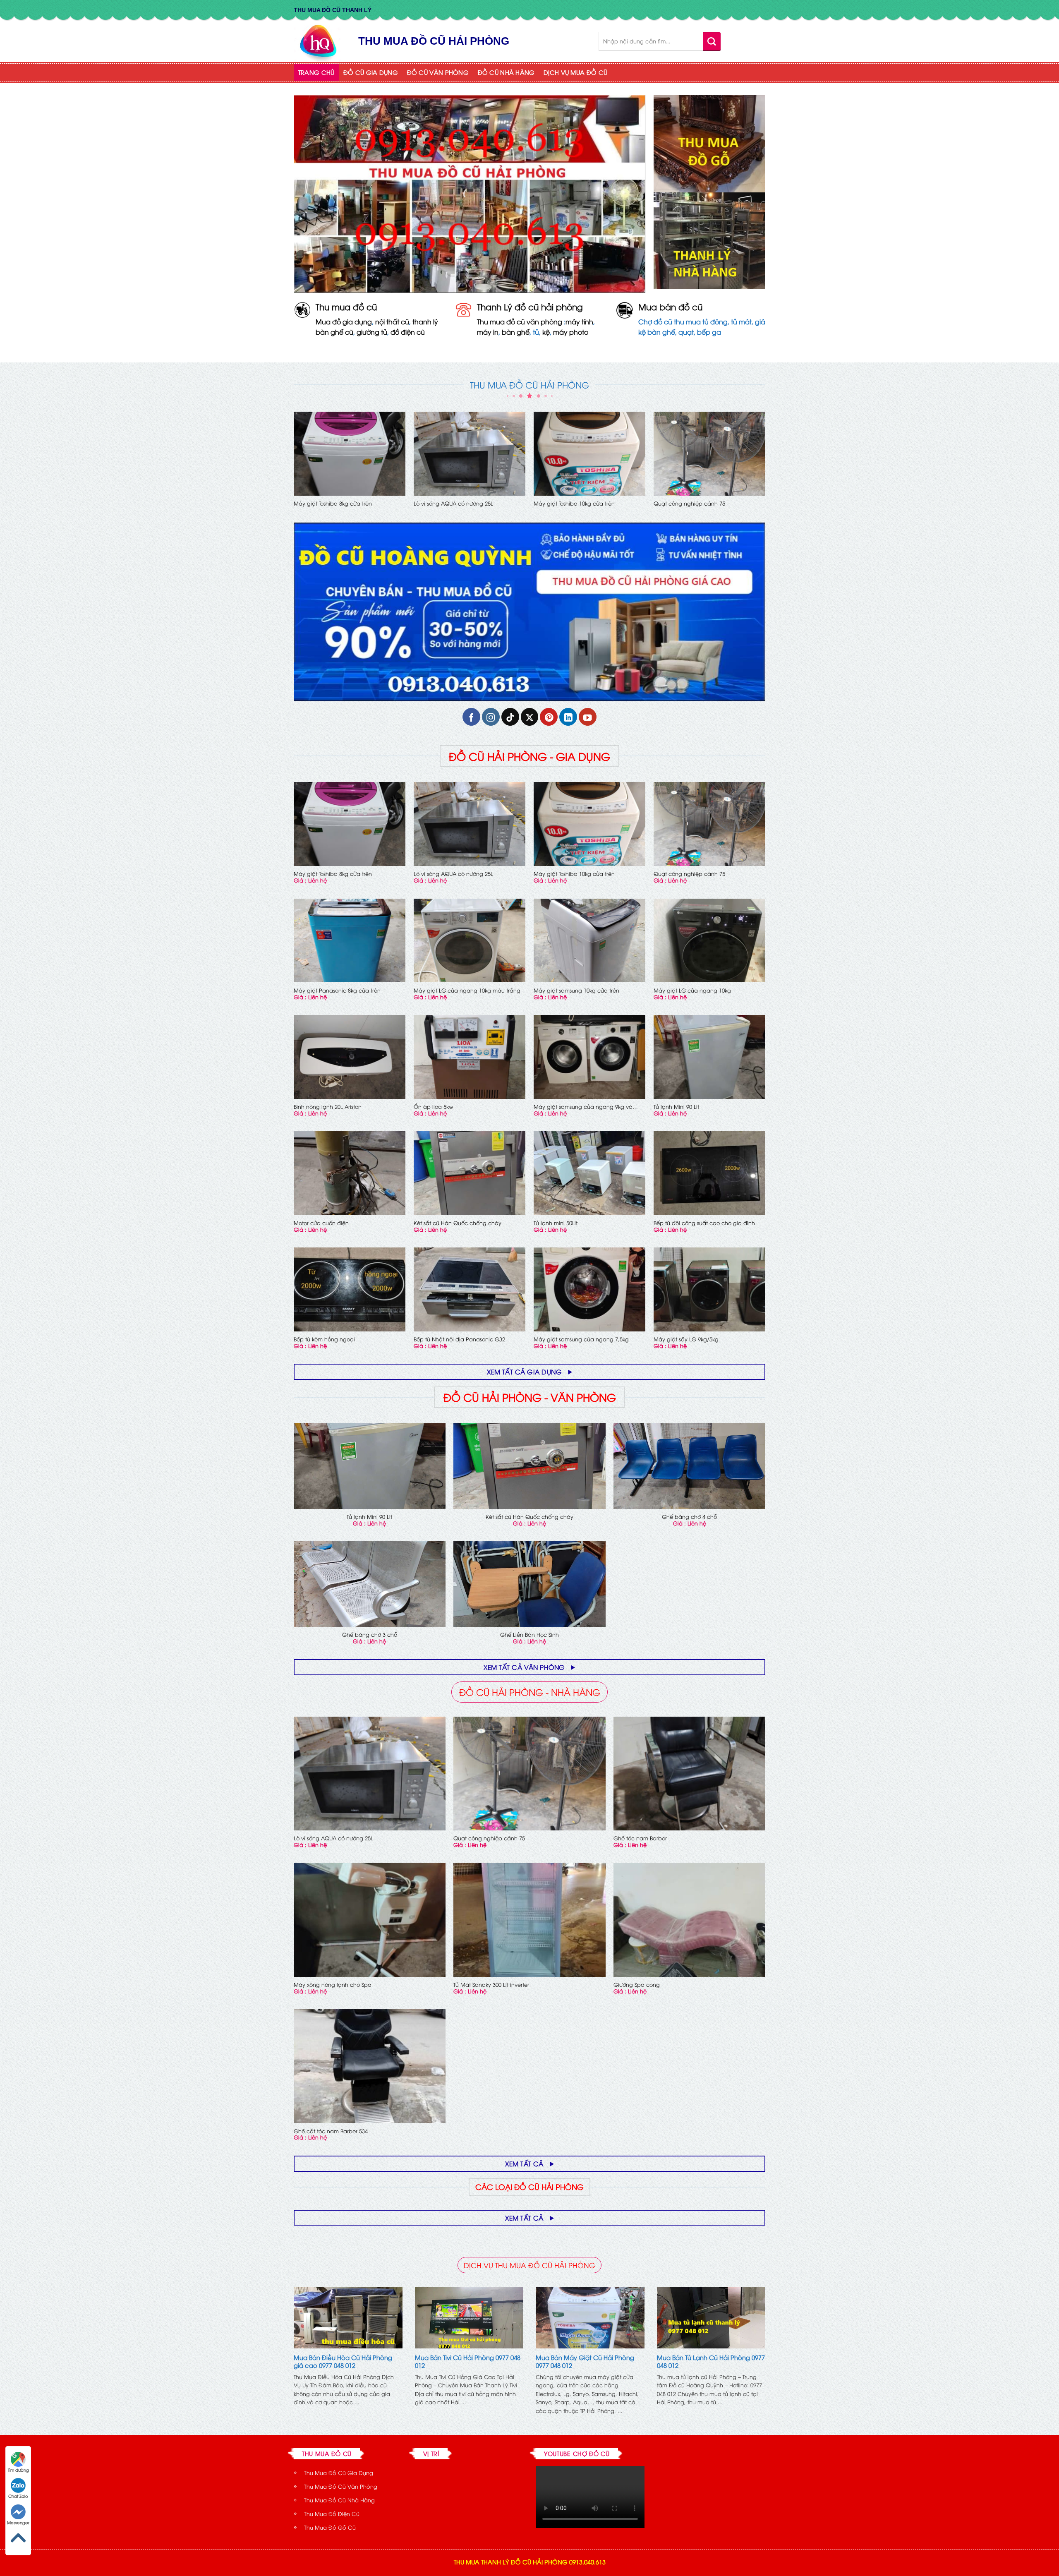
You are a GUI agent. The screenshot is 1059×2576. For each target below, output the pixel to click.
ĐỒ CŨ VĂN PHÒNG (438, 72)
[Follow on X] (530, 717)
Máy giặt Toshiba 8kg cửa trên (333, 503)
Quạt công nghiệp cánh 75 (689, 503)
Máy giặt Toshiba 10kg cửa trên (574, 503)
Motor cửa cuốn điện (321, 1223)
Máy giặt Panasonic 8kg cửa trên (337, 990)
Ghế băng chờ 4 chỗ (689, 1517)
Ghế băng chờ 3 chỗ (370, 1635)
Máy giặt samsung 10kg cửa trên (576, 990)
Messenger (18, 2522)
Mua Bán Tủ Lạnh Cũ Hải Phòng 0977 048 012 (711, 2361)
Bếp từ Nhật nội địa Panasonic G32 (459, 1339)
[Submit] (712, 41)
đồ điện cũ (408, 332)
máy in (488, 332)
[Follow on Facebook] (471, 717)
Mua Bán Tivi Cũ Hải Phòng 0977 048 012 (468, 2361)
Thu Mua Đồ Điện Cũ (332, 2514)
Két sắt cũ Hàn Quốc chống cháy (458, 1223)
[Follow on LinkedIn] (568, 717)
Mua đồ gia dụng (344, 321)
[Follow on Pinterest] (549, 717)
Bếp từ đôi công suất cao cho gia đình (704, 1223)
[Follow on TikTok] (510, 717)
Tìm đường (18, 2470)
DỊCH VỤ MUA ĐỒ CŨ (575, 72)
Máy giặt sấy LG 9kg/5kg (686, 1339)
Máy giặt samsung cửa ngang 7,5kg (581, 1339)
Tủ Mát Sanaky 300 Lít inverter (491, 1985)
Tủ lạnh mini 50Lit (556, 1223)
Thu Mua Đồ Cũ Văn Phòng (341, 2486)
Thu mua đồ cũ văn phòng (520, 321)
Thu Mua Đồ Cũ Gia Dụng (339, 2473)
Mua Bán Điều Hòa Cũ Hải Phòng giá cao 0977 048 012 (343, 2361)
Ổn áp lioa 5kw (434, 1107)
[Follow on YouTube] (588, 717)
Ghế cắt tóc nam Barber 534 (331, 2131)
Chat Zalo (18, 2496)
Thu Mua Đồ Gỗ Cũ (330, 2527)
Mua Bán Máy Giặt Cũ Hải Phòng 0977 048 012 (585, 2361)
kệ (546, 332)
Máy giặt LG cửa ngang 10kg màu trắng (467, 990)
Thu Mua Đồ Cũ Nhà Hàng (339, 2500)
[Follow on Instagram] (491, 717)
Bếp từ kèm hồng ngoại (324, 1339)
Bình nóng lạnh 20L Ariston (328, 1107)
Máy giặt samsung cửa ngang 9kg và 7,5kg (583, 1107)
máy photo (571, 332)
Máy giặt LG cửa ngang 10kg (692, 990)
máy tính (579, 321)
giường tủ (372, 332)
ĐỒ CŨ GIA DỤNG (371, 72)
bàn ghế (516, 332)
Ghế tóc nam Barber (640, 1838)
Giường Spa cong (637, 1985)
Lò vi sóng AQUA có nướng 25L (453, 503)
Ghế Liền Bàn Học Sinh (529, 1635)
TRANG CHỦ (316, 72)
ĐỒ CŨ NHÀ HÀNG (506, 72)
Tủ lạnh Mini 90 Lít (676, 1107)
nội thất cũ (392, 321)
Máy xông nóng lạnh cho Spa (333, 1985)
